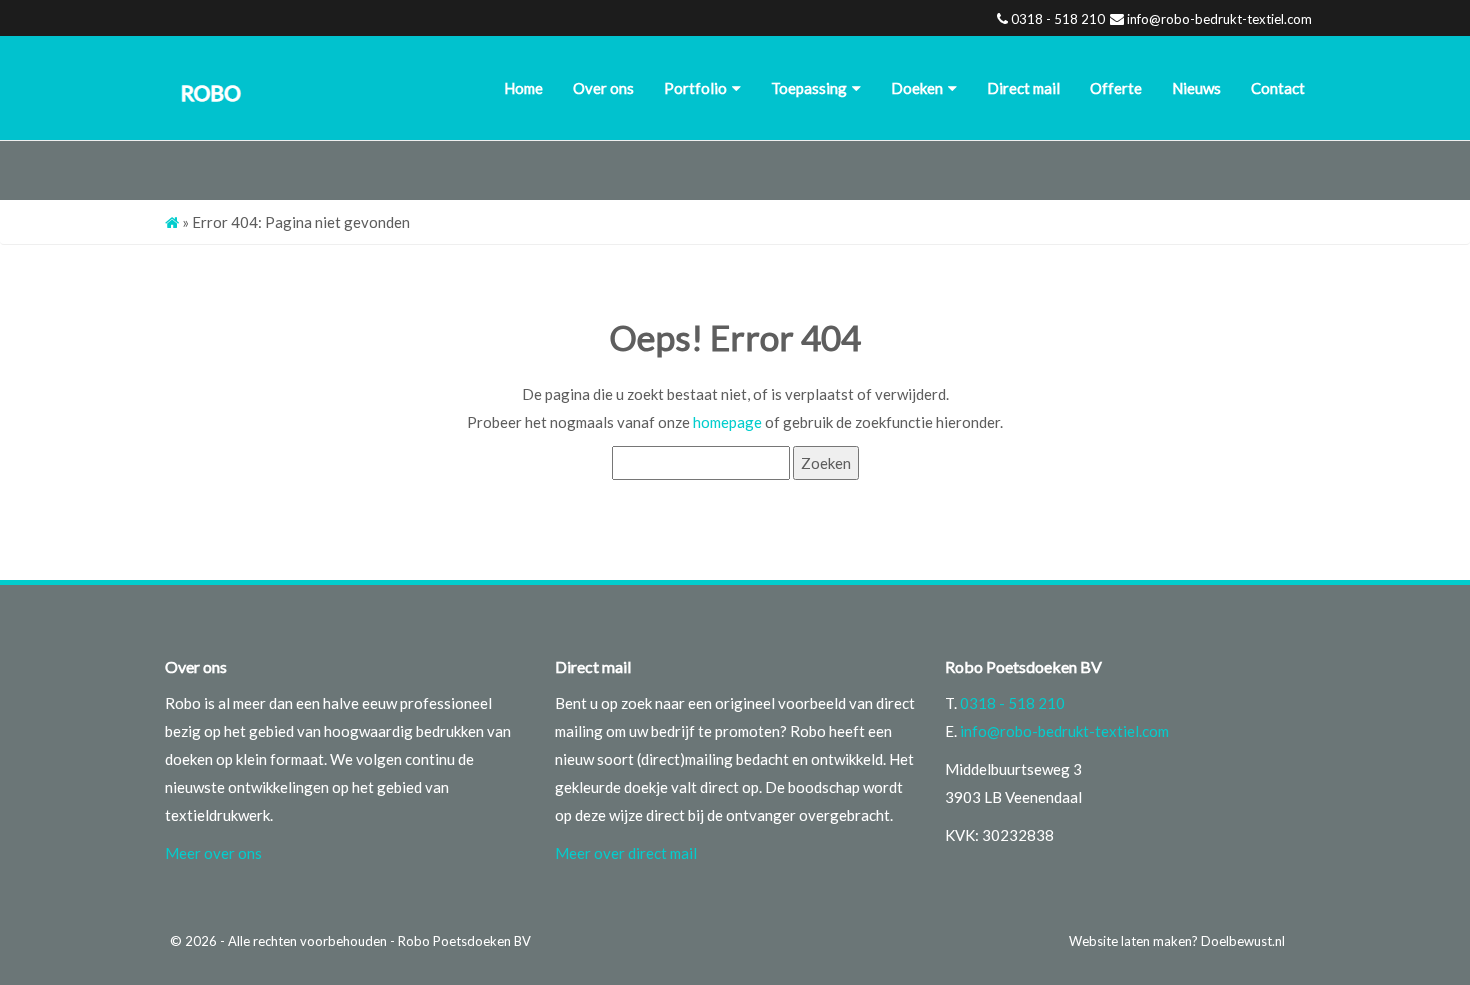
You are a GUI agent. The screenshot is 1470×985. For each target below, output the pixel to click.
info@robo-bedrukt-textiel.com (1219, 19)
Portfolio (695, 88)
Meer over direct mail (626, 853)
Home (523, 88)
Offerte (1116, 88)
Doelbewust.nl (1243, 941)
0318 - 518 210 (1058, 19)
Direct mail (1023, 88)
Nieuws (1196, 88)
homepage (727, 422)
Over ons (603, 88)
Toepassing (809, 88)
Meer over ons (213, 853)
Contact (1278, 88)
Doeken (917, 88)
